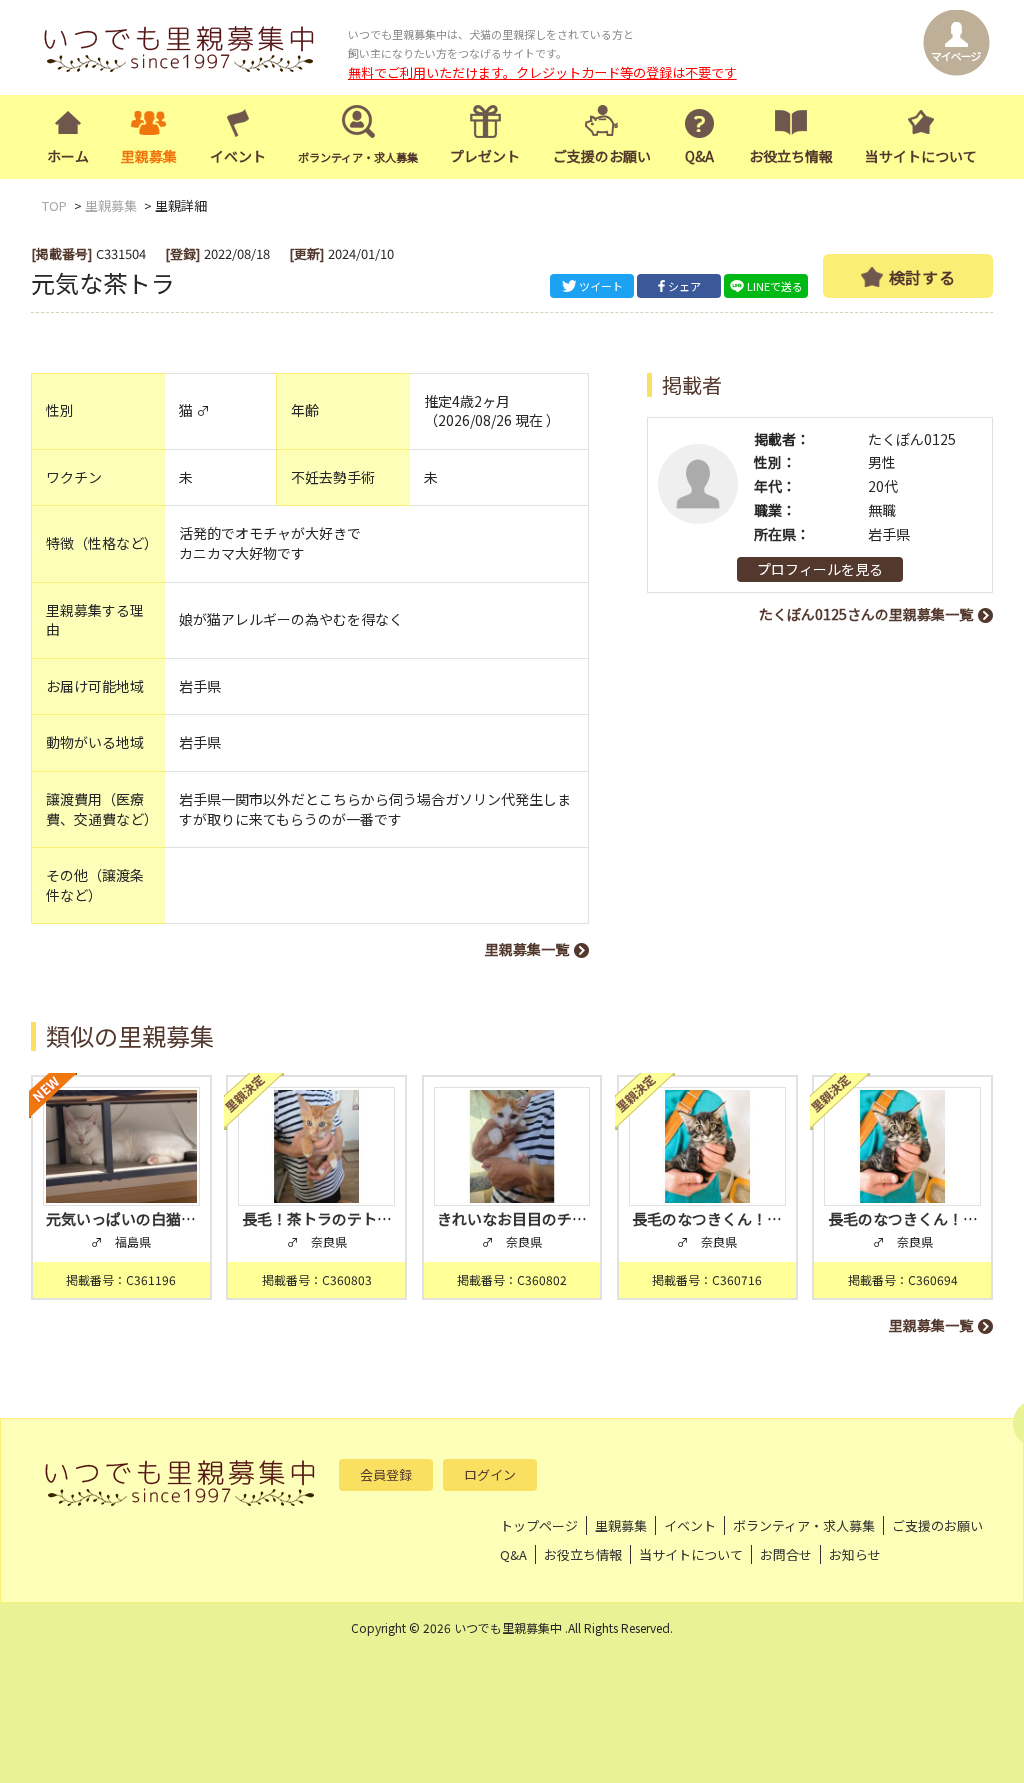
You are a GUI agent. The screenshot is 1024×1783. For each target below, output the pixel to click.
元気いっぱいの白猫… (121, 1218)
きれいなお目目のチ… (512, 1218)
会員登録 (386, 1474)
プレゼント (485, 156)
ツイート (601, 286)
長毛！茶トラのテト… (317, 1218)
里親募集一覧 (527, 949)
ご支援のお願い (602, 156)
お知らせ (855, 1554)
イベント (238, 156)
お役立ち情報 (791, 156)
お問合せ (786, 1554)
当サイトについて (921, 156)
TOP (54, 205)
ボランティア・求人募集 (804, 1525)
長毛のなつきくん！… (707, 1218)
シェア (684, 286)
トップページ (539, 1525)
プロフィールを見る (820, 569)
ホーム (68, 156)
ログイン (490, 1474)
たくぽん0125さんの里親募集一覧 (866, 614)
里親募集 (149, 156)
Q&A (699, 156)
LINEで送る (775, 286)
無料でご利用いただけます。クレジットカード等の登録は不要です (542, 72)
